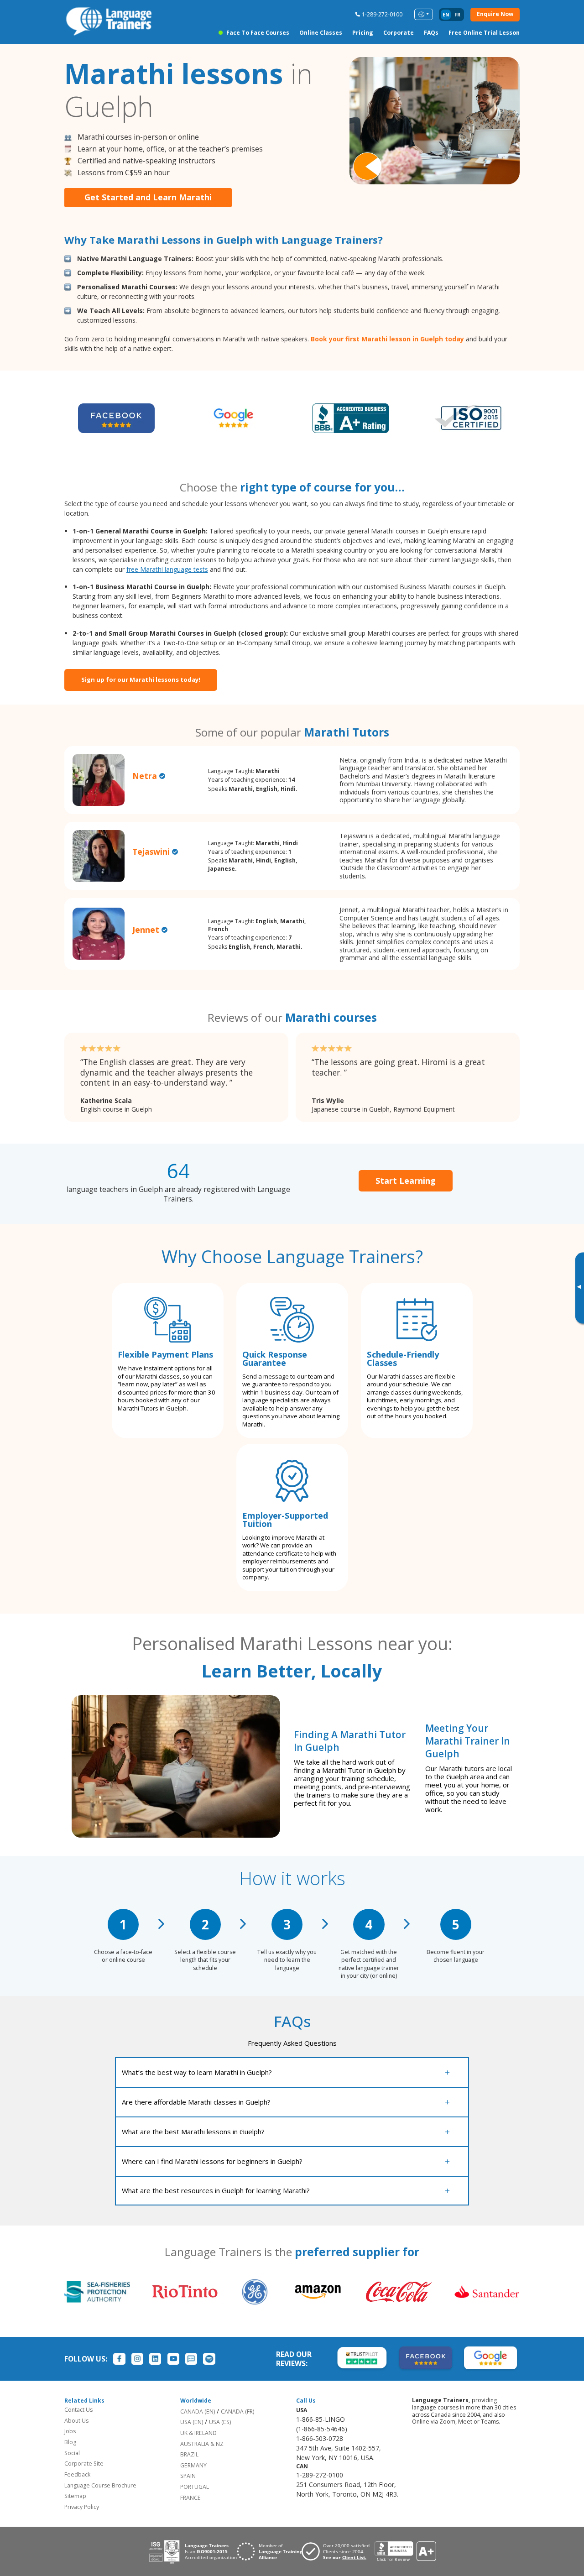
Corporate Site (84, 2464)
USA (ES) (220, 2422)
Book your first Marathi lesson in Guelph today (387, 339)
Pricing (363, 33)
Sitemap (75, 2496)
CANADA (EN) (198, 2411)
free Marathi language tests (167, 569)
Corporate (399, 33)
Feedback (77, 2474)
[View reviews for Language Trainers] (405, 2552)
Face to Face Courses (258, 33)
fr (457, 15)
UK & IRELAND (198, 2433)
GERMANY (193, 2465)
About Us (76, 2421)
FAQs (431, 33)
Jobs (70, 2431)
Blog (70, 2442)
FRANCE (190, 2498)
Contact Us (78, 2410)
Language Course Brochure (100, 2485)
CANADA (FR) (237, 2411)
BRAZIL (189, 2454)
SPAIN (188, 2476)
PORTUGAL (195, 2487)
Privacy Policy (82, 2507)
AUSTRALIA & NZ (202, 2444)
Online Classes (321, 33)
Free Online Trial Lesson (484, 33)
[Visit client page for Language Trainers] (338, 2551)
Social (72, 2453)
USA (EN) (192, 2422)
